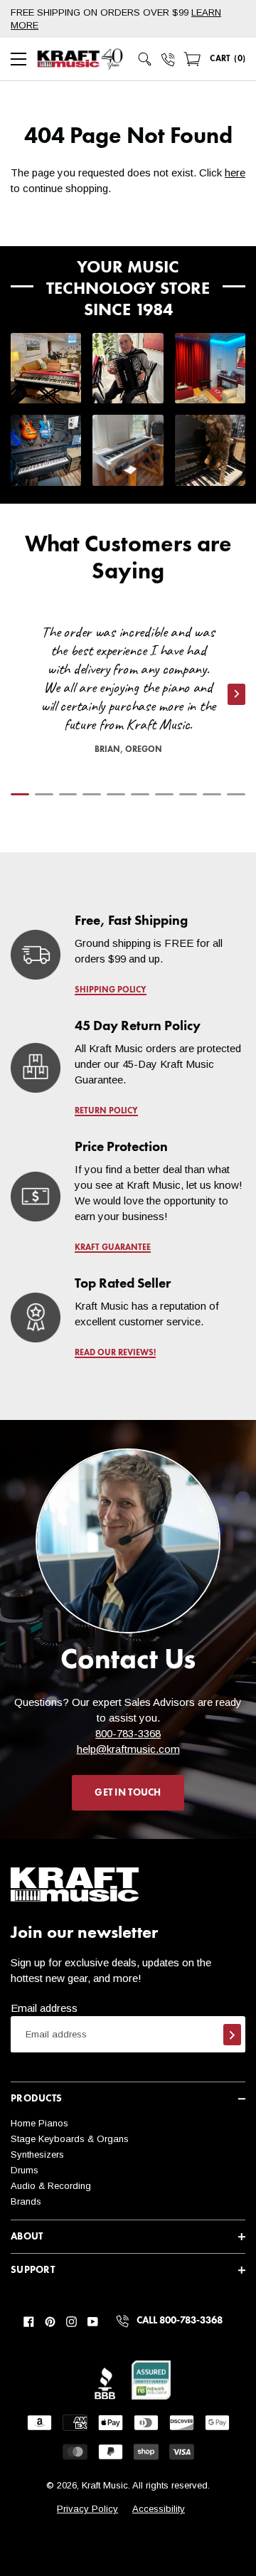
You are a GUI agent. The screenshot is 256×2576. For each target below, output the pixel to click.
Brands (26, 2201)
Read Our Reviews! (115, 1353)
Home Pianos (39, 2123)
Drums (25, 2170)
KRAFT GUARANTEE (113, 1248)
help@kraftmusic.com (128, 1749)
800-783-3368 (128, 1733)
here (235, 173)
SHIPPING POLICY (111, 990)
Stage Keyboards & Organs (70, 2139)
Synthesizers (37, 2154)
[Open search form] (145, 59)
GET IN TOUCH (128, 1793)
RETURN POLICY (106, 1111)
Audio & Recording (51, 2186)
